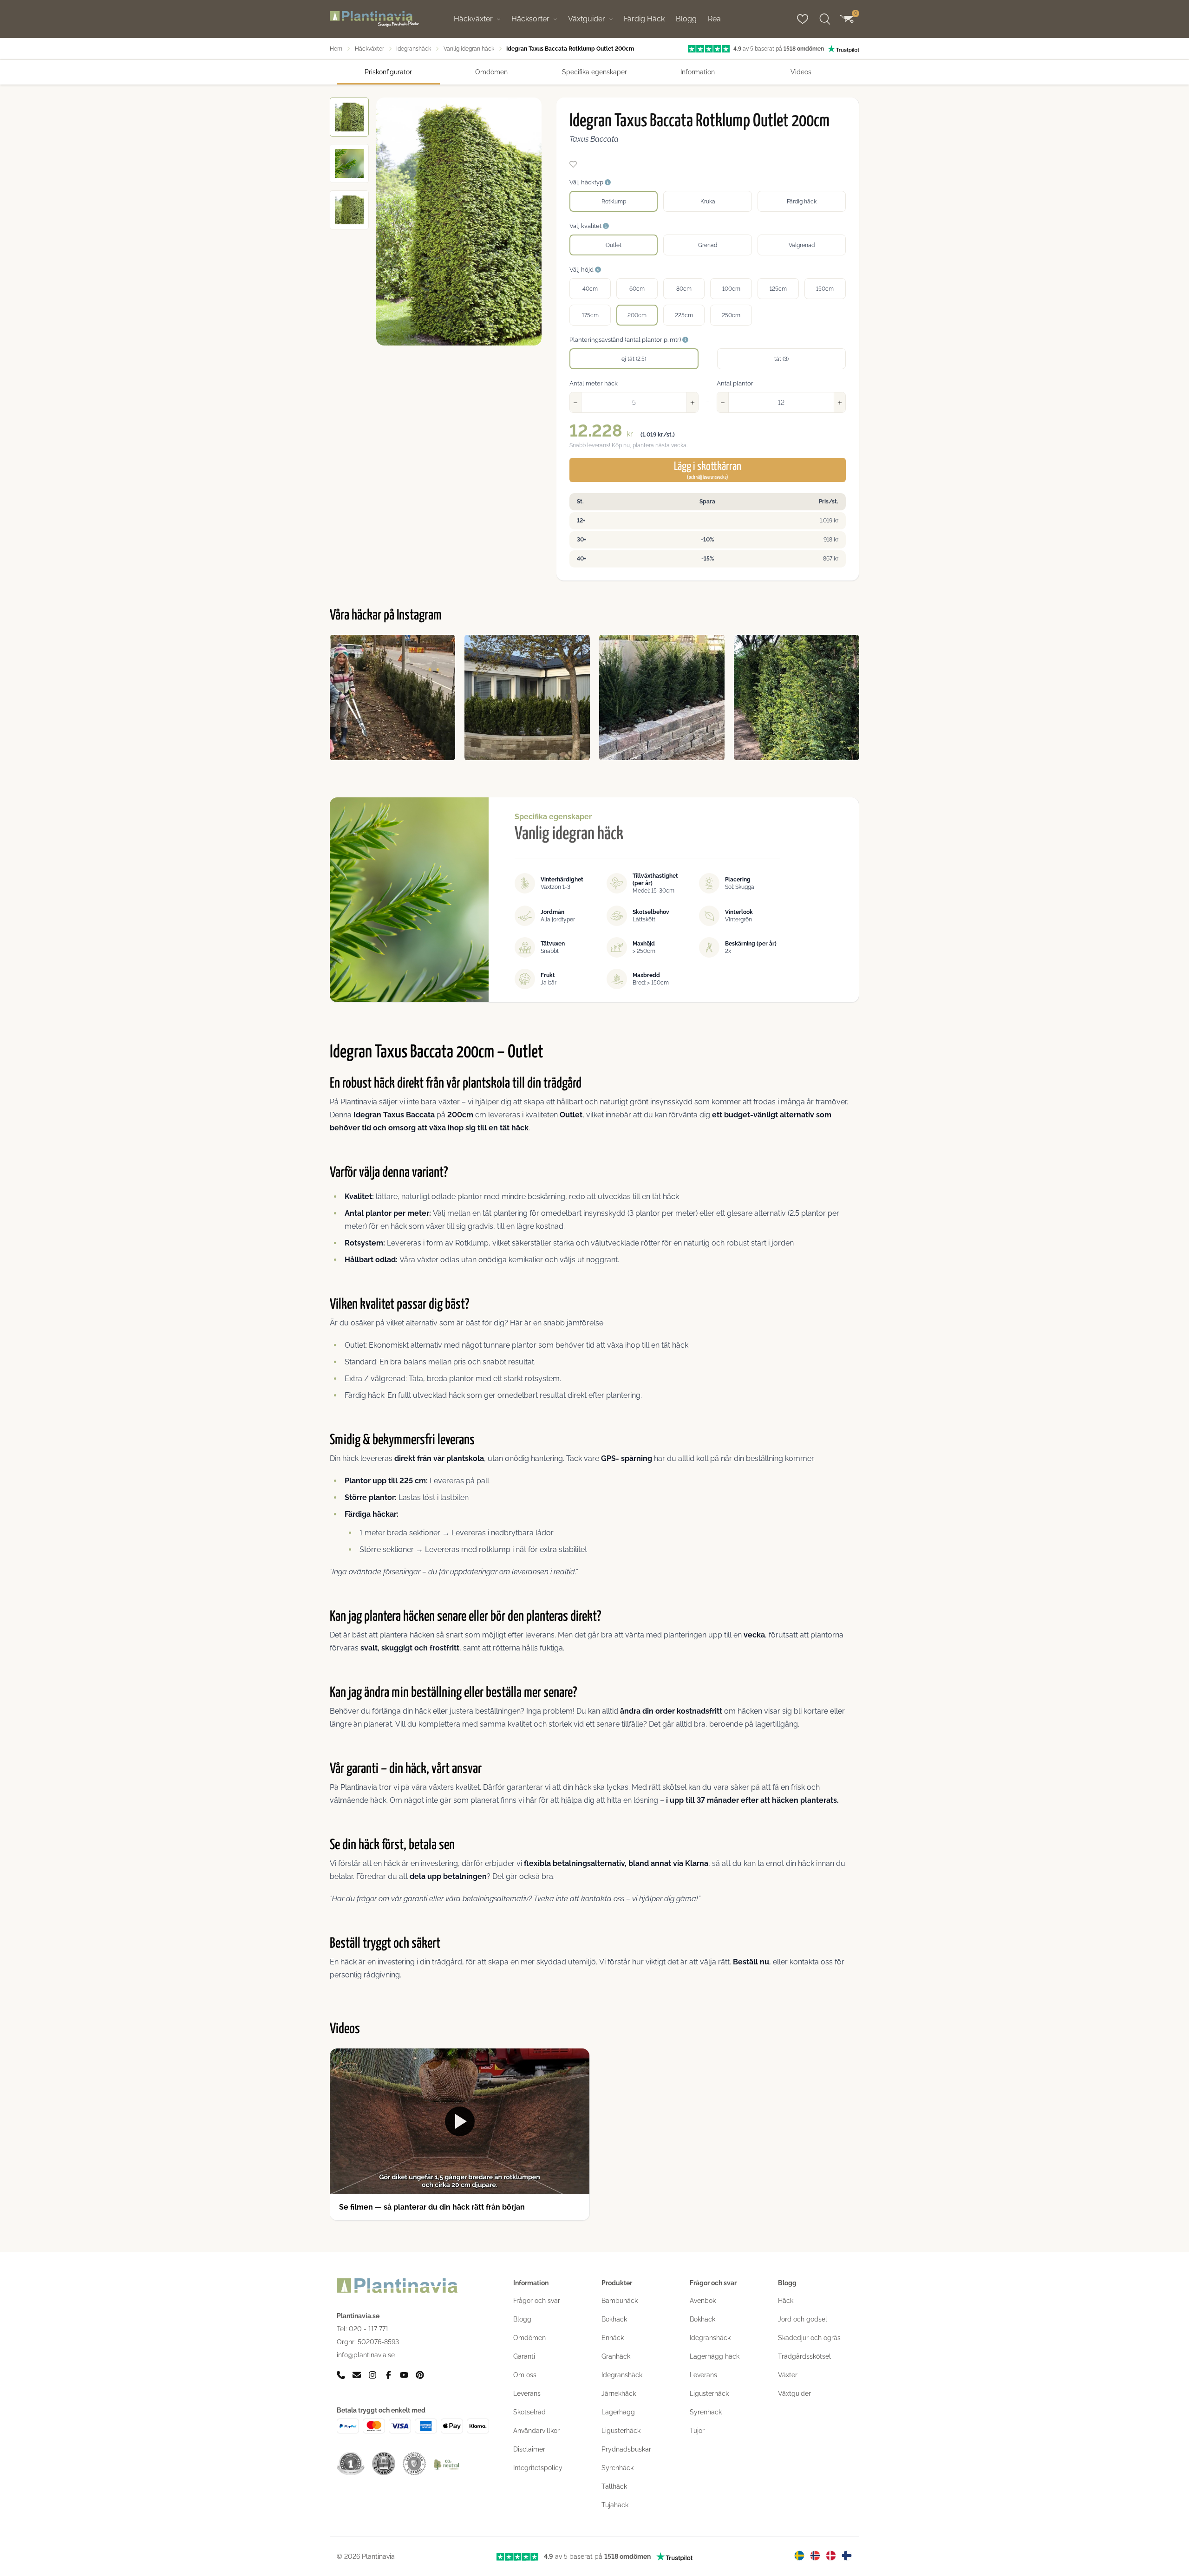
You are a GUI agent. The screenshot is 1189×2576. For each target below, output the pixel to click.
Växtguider (587, 19)
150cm (825, 289)
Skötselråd (529, 2412)
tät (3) (781, 359)
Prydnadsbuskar (626, 2449)
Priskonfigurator (388, 72)
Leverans (527, 2393)
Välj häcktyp (587, 182)
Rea (714, 19)
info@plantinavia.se (366, 2355)
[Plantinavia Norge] (815, 2556)
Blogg (686, 19)
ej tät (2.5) (634, 359)
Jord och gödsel (803, 2319)
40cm (590, 289)
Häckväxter (473, 19)
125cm (778, 289)
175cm (590, 315)
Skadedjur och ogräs (809, 2338)
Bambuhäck (620, 2301)
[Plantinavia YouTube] (404, 2375)
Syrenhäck (617, 2468)
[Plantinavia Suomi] (847, 2556)
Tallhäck (614, 2486)
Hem (336, 49)
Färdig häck (802, 202)
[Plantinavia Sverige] (799, 2556)
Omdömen (491, 72)
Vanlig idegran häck (469, 49)
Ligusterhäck (621, 2431)
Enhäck (613, 2338)
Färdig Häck (644, 19)
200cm (637, 315)
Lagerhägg (618, 2412)
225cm (684, 315)
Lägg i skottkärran (708, 470)
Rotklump (614, 202)
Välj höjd (582, 270)
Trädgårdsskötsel (804, 2356)
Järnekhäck (619, 2393)
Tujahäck (615, 2505)
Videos (801, 72)
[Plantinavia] (374, 19)
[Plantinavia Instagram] (372, 2375)
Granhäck (616, 2356)
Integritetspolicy (538, 2468)
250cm (731, 315)
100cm (731, 289)
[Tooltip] (608, 183)
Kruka (708, 202)
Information (698, 72)
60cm (637, 289)
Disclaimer (529, 2449)
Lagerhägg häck (715, 2356)
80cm (684, 289)
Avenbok (703, 2301)
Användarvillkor (536, 2431)
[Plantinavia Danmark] (831, 2556)
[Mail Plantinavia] (357, 2375)
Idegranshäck (414, 49)
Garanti (524, 2356)
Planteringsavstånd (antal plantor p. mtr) (626, 340)
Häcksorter (530, 19)
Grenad (708, 245)
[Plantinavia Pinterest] (420, 2375)
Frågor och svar (537, 2301)
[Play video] (460, 2121)
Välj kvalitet (586, 226)
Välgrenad (802, 245)
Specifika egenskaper (594, 72)
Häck (786, 2301)
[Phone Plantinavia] (341, 2375)
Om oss (525, 2375)
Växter (788, 2375)
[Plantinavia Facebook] (388, 2375)
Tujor (697, 2431)
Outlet (614, 245)
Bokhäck (614, 2319)
